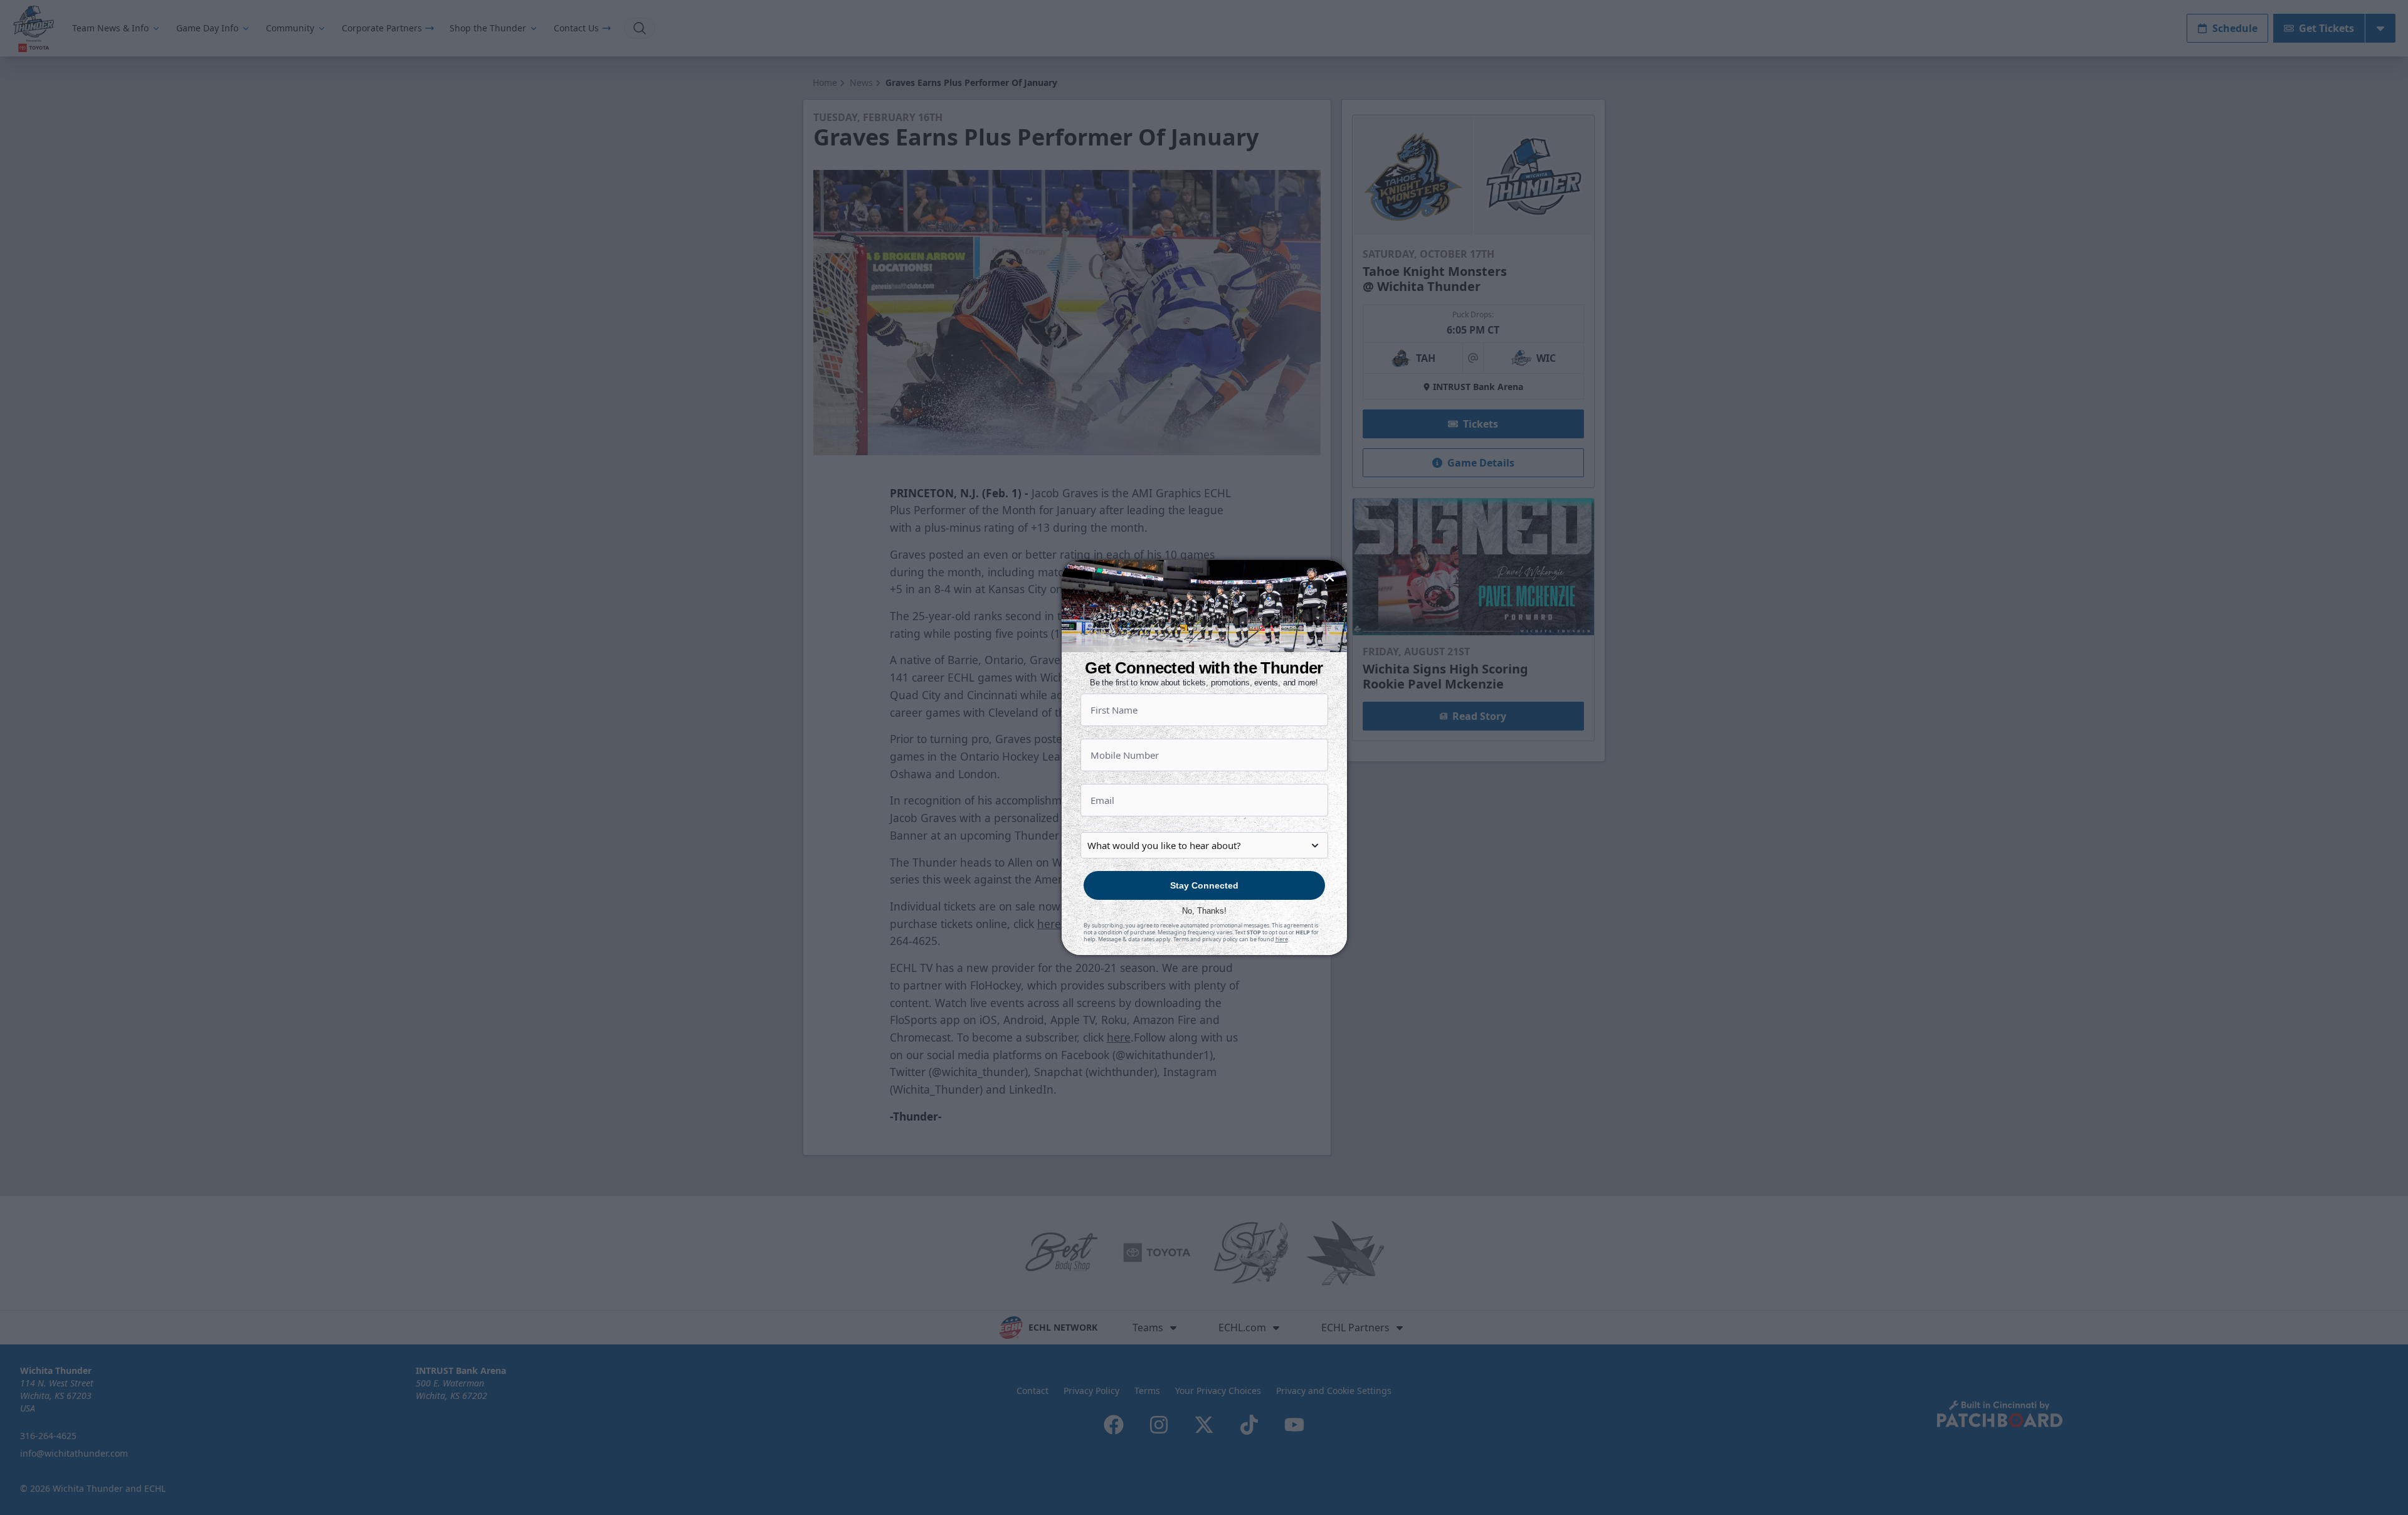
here (1282, 939)
